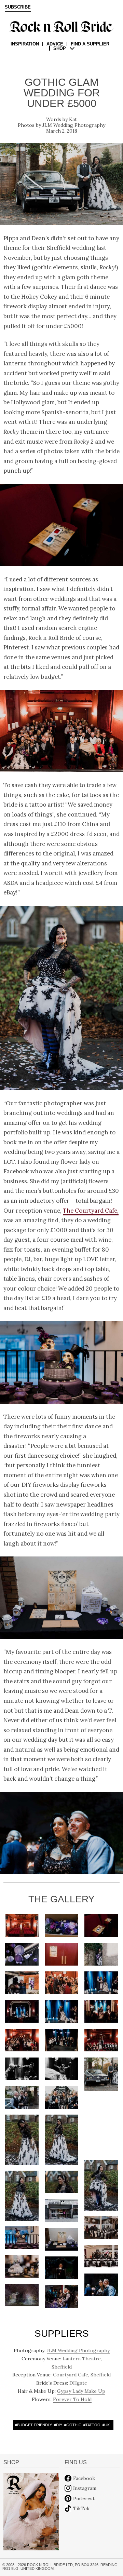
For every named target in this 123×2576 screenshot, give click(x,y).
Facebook (84, 2478)
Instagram (85, 2488)
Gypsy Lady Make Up (81, 2391)
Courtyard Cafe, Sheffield (82, 2375)
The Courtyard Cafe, (91, 1211)
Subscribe (18, 7)
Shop (60, 48)
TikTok (81, 2508)
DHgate (78, 2383)
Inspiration (25, 44)
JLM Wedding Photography (74, 125)
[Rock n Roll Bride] (61, 26)
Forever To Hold (72, 2399)
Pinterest (84, 2498)
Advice (55, 44)
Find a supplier (90, 44)
